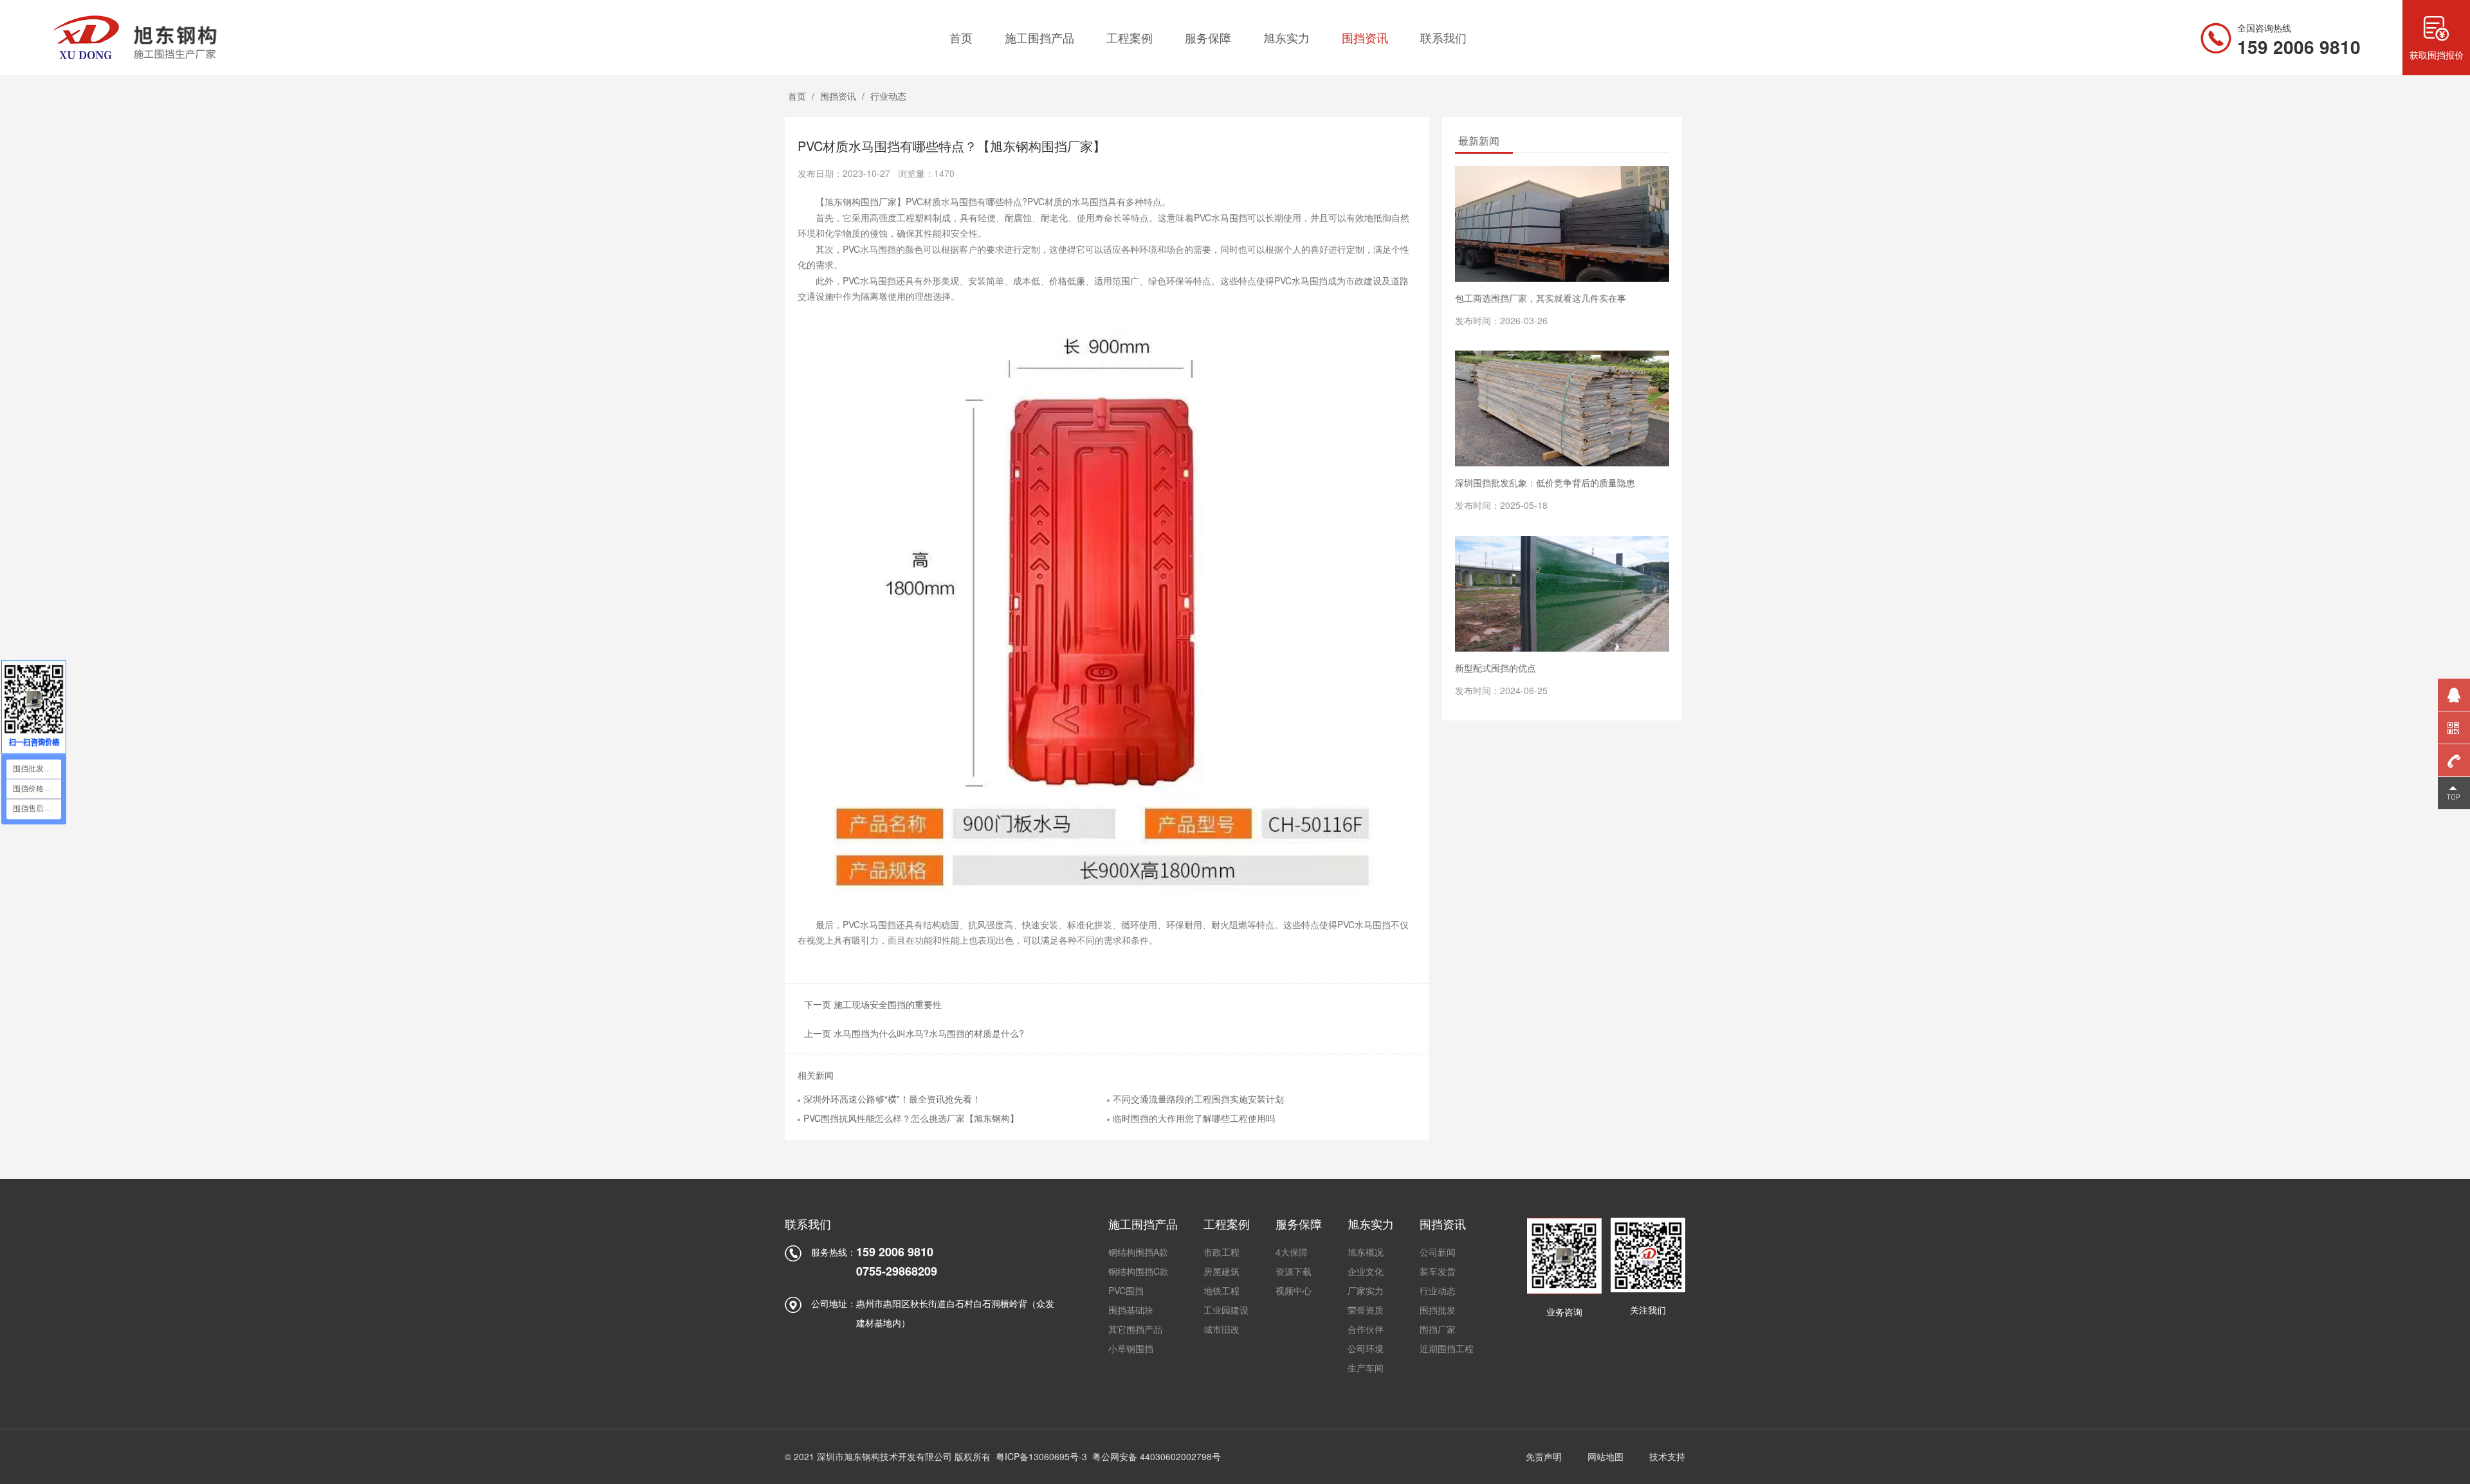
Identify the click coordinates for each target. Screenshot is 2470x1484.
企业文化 (1366, 1271)
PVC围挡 (1126, 1290)
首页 (797, 96)
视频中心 (1294, 1290)
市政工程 (1221, 1252)
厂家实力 (1366, 1290)
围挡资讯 (838, 96)
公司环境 (1366, 1348)
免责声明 (1544, 1456)
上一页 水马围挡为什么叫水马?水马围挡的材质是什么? (914, 1033)
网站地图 (1605, 1456)
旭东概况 (1366, 1252)
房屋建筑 (1221, 1271)
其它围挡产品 (1135, 1329)
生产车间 (1366, 1368)
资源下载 (1294, 1271)
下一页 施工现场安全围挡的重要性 (873, 1004)
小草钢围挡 (1131, 1348)
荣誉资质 (1366, 1310)
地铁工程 (1221, 1290)
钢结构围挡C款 (1139, 1271)
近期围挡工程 (1447, 1348)
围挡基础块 (1131, 1310)
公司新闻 (1438, 1252)
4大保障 (1292, 1252)
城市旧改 (1221, 1329)
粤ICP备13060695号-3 (1041, 1456)
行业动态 (888, 96)
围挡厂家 (1438, 1329)
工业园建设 (1226, 1310)
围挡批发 (1438, 1310)
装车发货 (1438, 1271)
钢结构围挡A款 (1138, 1252)
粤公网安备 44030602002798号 (1157, 1456)
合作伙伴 (1366, 1329)
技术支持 (1667, 1456)
